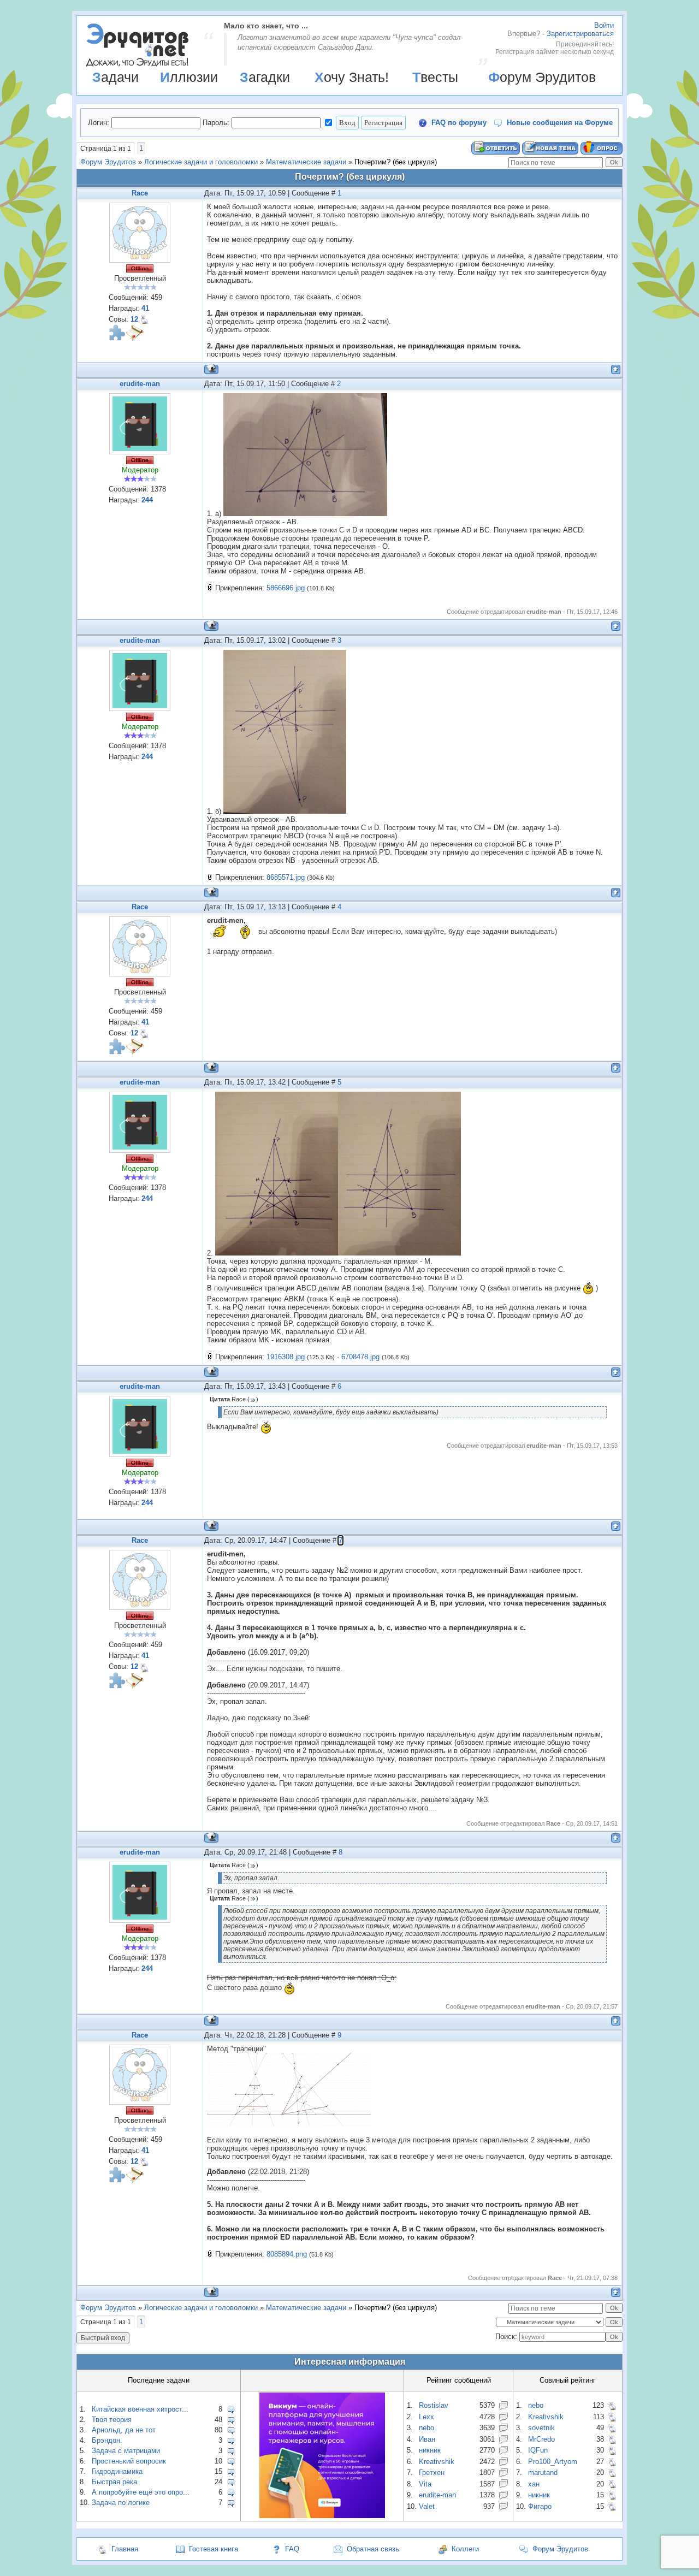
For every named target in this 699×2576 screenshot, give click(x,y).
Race (140, 193)
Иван (427, 2439)
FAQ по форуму (459, 123)
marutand (543, 2473)
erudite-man (140, 384)
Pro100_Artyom (553, 2462)
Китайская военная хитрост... (140, 2409)
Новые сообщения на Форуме (560, 123)
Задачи (115, 77)
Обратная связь (373, 2549)
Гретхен (432, 2473)
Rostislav (434, 2405)
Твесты (435, 77)
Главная (125, 2549)
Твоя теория (112, 2420)
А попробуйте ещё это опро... (141, 2492)
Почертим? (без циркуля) (396, 162)
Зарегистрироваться (580, 34)
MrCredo (541, 2439)
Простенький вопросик (129, 2461)
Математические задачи (306, 162)
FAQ (292, 2549)
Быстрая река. (115, 2482)
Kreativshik (437, 2462)
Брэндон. (107, 2440)
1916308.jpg (286, 1357)
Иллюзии (189, 77)
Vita (425, 2484)
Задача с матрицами (126, 2451)
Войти (604, 25)
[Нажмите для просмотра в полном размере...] (305, 514)
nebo (426, 2428)
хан (534, 2484)
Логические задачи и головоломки (201, 162)
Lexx (426, 2417)
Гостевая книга (214, 2549)
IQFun (538, 2450)
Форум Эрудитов (542, 77)
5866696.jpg (286, 588)
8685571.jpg (286, 877)
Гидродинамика (117, 2471)
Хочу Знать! (352, 77)
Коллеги (465, 2549)
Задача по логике (121, 2503)
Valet (427, 2506)
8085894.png (287, 2254)
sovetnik (541, 2428)
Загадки (265, 77)
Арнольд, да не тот (124, 2430)
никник (430, 2450)
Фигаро (540, 2506)
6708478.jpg (360, 1357)
